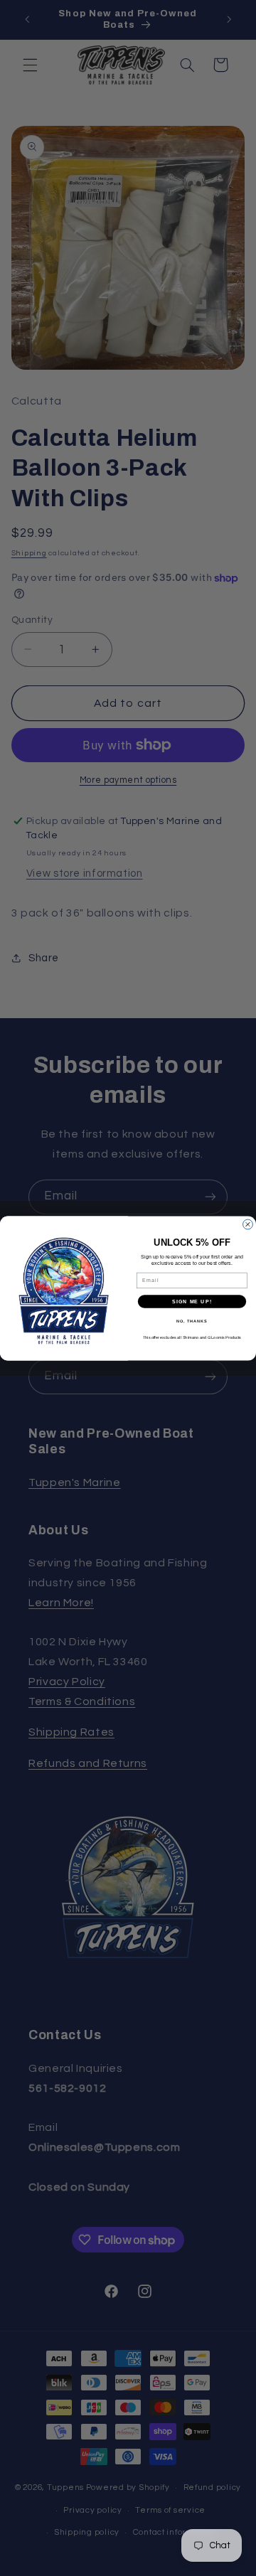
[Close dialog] (248, 1224)
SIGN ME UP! (192, 1301)
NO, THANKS (192, 1320)
